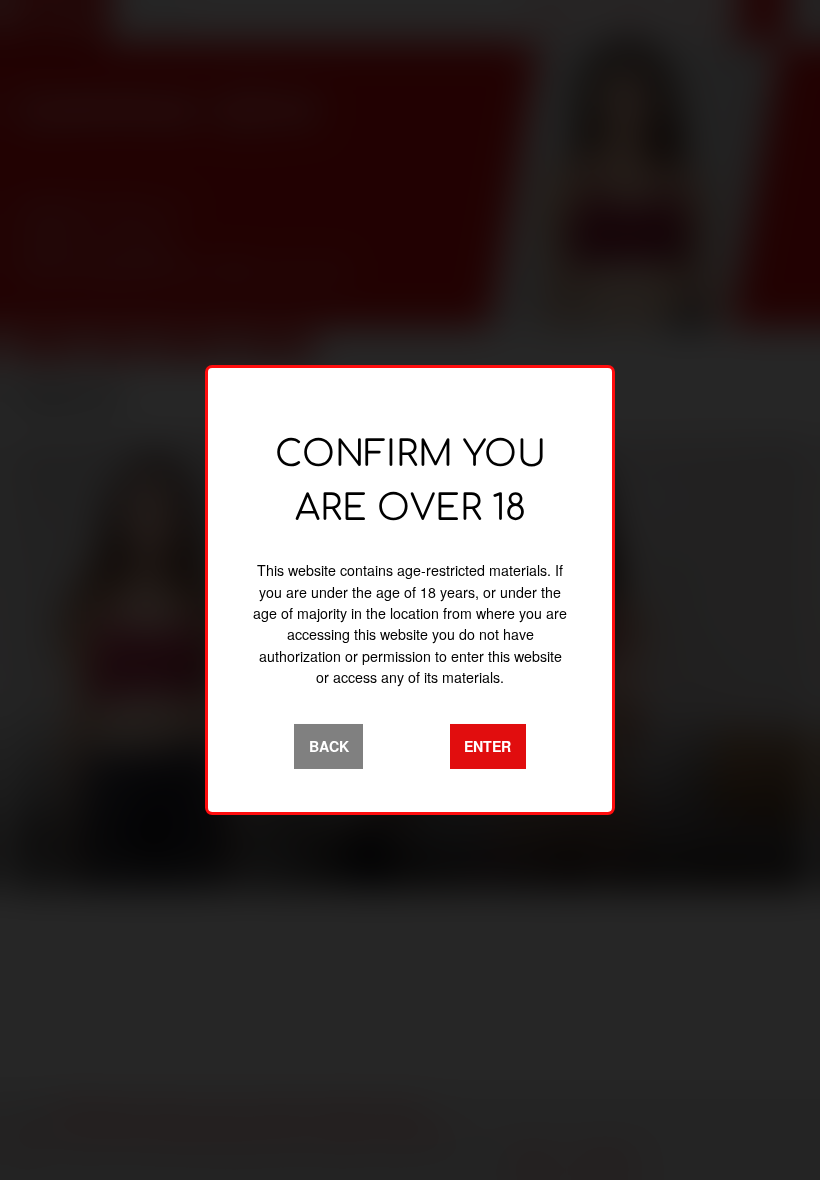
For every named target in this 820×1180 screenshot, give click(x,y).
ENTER (487, 746)
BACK (329, 746)
